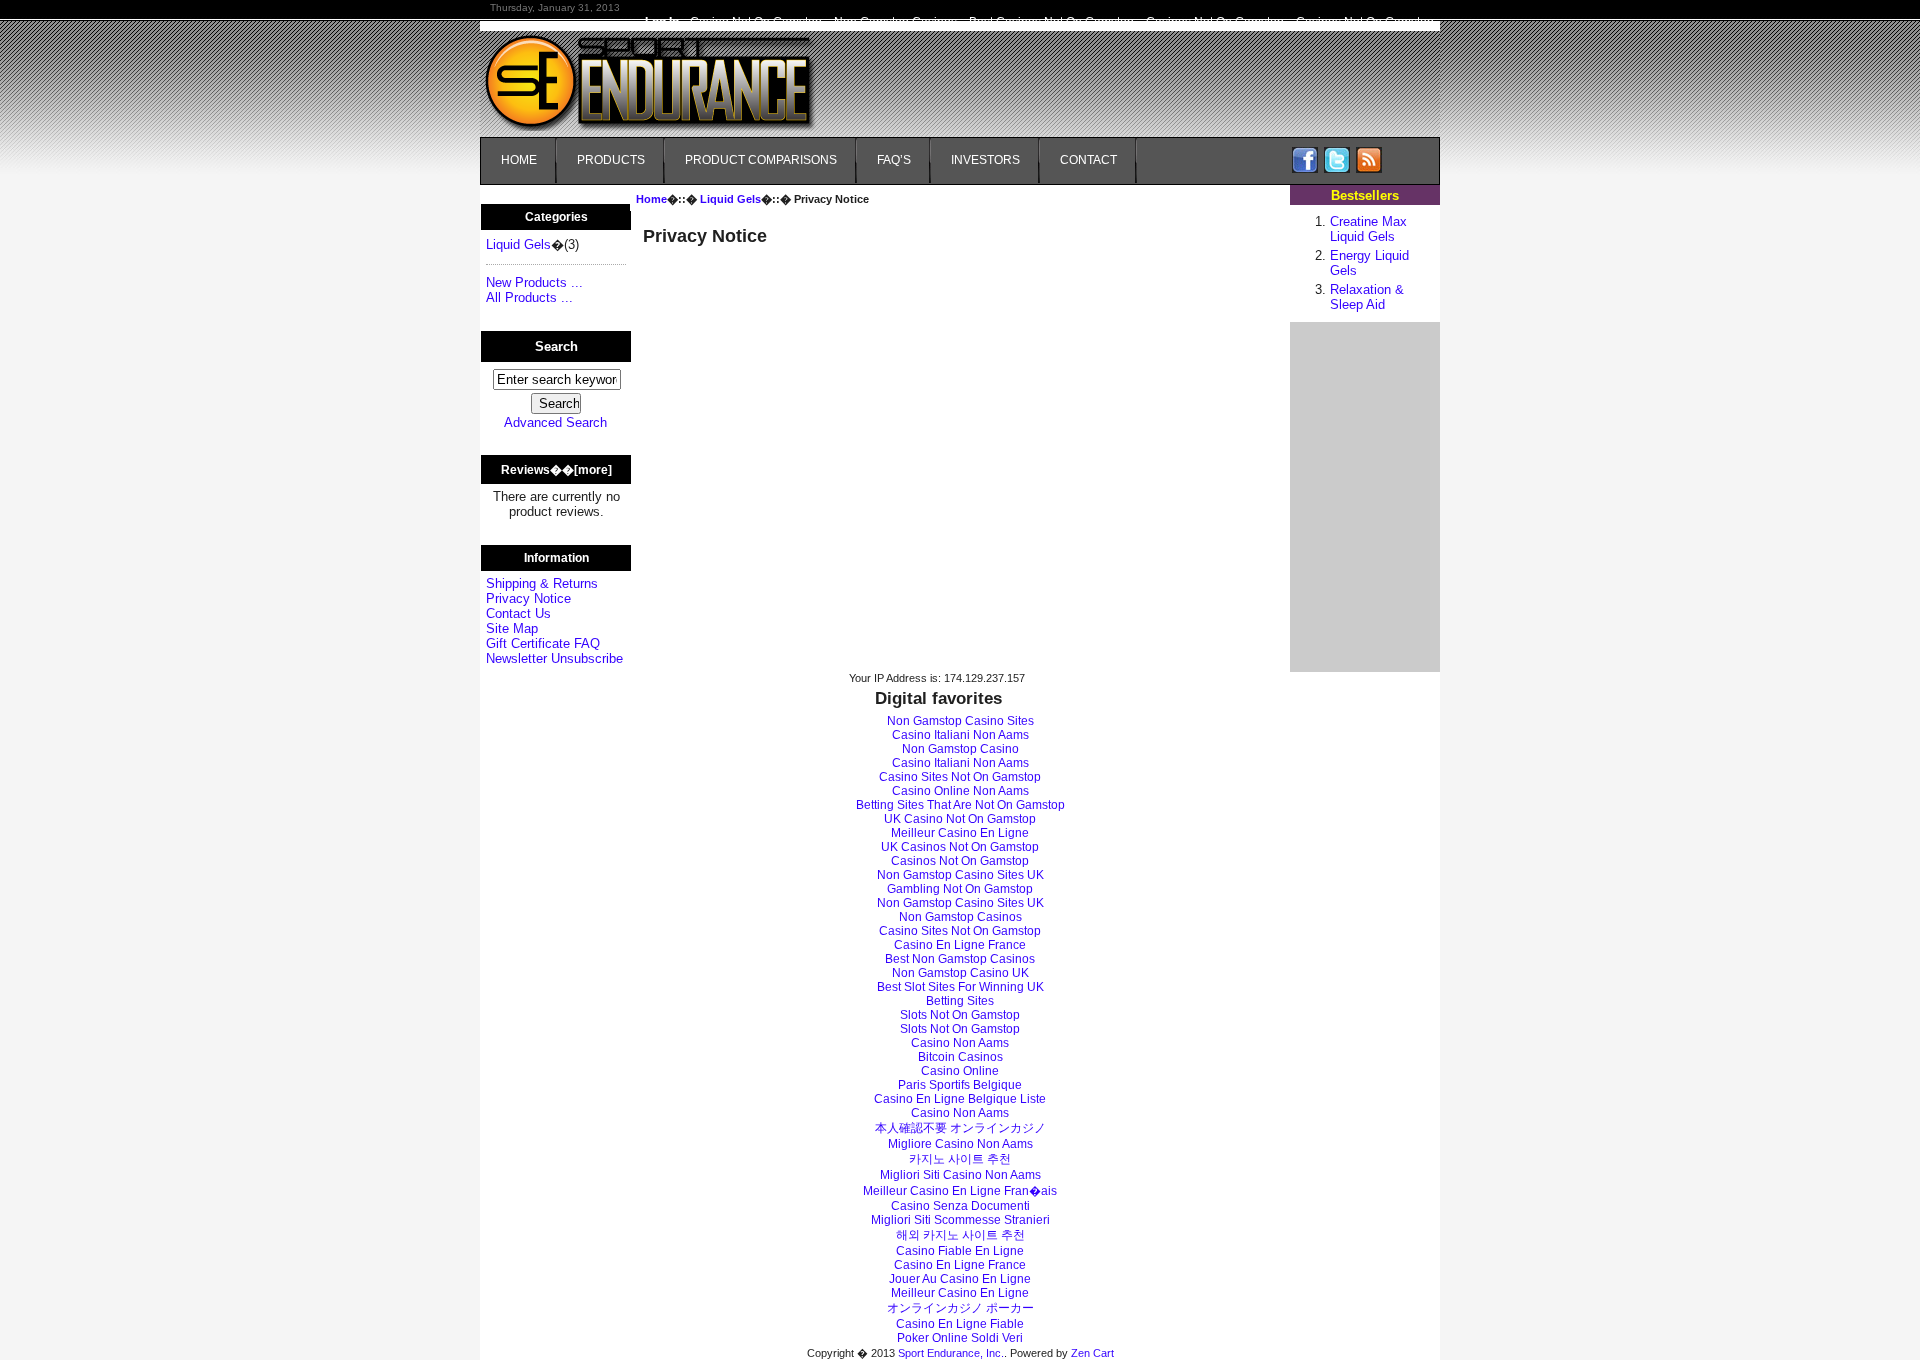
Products (611, 160)
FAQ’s (894, 160)
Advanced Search (555, 422)
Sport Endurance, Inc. (951, 1353)
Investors (985, 160)
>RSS (1369, 160)
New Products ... (534, 282)
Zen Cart (1092, 1353)
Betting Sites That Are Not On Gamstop (960, 805)
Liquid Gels (730, 199)
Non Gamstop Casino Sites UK (960, 875)
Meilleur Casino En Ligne (960, 833)
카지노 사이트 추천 (960, 1159)
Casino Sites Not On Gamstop (960, 777)
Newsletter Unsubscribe (554, 658)
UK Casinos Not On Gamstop (960, 847)
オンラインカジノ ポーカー (960, 1308)
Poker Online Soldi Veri (960, 1338)
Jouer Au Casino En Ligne (960, 1279)
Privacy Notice (528, 598)
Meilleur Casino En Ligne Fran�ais (960, 1191)
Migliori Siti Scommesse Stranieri (960, 1220)
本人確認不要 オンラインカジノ (960, 1128)
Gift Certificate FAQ (543, 643)
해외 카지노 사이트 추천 (960, 1235)
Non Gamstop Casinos (895, 22)
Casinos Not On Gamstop (1215, 22)
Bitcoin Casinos (960, 1057)
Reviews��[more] (556, 470)
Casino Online (960, 1071)
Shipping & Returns (542, 583)
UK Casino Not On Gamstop (960, 819)
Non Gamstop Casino (960, 749)
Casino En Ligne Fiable (960, 1324)
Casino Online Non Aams (960, 791)
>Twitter (1337, 160)
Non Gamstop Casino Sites (960, 721)
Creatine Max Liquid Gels (1368, 229)
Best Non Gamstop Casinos (960, 959)
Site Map (512, 628)
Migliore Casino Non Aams (960, 1144)
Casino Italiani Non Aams (960, 735)
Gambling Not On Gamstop (960, 889)
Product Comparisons (761, 160)
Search (556, 346)
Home (519, 160)
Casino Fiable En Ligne (960, 1251)
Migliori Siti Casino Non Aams (960, 1175)
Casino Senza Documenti (960, 1206)
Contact (1088, 160)
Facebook (1305, 160)
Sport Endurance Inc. (662, 70)
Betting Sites (960, 1001)
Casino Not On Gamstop (756, 22)
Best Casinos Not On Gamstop (1051, 22)
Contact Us (518, 613)
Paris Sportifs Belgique (960, 1085)
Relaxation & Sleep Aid (1367, 297)
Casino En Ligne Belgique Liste (960, 1099)
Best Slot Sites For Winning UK (960, 987)
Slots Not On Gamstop (960, 1015)
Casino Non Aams (960, 1043)
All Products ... (529, 297)
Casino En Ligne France (960, 945)
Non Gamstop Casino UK (960, 973)
